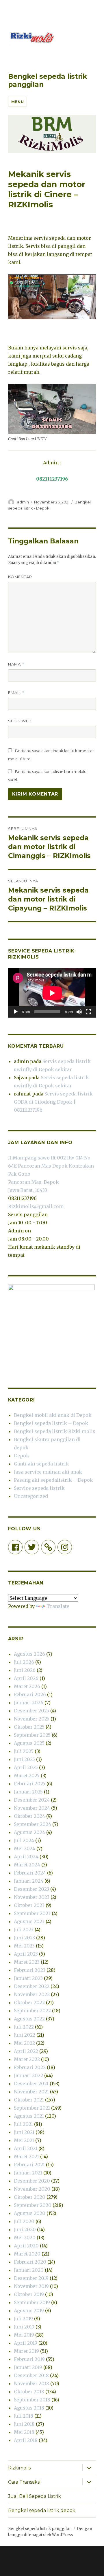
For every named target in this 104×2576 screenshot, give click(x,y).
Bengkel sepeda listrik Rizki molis (55, 1431)
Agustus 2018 (29, 2408)
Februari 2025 (30, 1784)
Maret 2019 (26, 2351)
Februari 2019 (29, 2359)
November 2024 (32, 1808)
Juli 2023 (24, 1930)
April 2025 (26, 1767)
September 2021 (32, 2108)
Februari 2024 (30, 1873)
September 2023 (32, 1913)
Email (16, 693)
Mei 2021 (24, 2140)
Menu (17, 102)
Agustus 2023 (29, 1921)
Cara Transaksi (24, 2482)
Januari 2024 (29, 1881)
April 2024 (26, 1857)
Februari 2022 (30, 2067)
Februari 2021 (29, 2165)
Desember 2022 (32, 1986)
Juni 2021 (24, 2132)
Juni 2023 (24, 1938)
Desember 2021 (31, 2084)
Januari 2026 (29, 1703)
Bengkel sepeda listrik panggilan (40, 2529)
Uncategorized (31, 1496)
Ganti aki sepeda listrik (41, 1464)
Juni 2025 (24, 1759)
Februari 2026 (30, 1694)
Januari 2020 (29, 2270)
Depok (22, 1456)
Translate (58, 1606)
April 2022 (26, 2051)
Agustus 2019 (29, 2311)
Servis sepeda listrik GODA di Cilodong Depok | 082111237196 (53, 1102)
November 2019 (31, 2286)
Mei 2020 (25, 2238)
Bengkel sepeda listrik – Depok (51, 1423)
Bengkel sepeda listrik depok (42, 2510)
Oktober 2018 (29, 2392)
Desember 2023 (31, 1889)
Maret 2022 (27, 2059)
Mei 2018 (24, 2432)
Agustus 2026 (29, 1654)
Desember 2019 (31, 2278)
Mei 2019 (24, 2335)
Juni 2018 (24, 2424)
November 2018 (31, 2383)
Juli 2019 (23, 2319)
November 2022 (32, 1994)
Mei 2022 (24, 2043)
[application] (52, 993)
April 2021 (26, 2148)
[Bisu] (79, 1012)
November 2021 (31, 2092)
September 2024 (32, 1824)
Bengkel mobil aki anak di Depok (53, 1415)
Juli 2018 (24, 2416)
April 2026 (26, 1678)
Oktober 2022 (29, 2002)
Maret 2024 (27, 1865)
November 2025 (32, 1719)
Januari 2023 (28, 1978)
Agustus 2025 (29, 1743)
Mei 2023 (24, 1946)
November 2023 (32, 1897)
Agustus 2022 (29, 2019)
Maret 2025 (27, 1776)
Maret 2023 (27, 1962)
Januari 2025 (28, 1792)
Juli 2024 (24, 1840)
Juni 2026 (25, 1670)
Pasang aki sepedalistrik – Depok (53, 1480)
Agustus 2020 (30, 2213)
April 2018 (26, 2440)
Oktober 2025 (29, 1727)
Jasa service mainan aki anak (48, 1472)
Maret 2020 (27, 2254)
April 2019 (26, 2343)
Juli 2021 (23, 2124)
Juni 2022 (25, 2035)
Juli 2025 (24, 1751)
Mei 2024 (25, 1848)
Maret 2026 (27, 1686)
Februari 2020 (30, 2262)
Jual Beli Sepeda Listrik (35, 2496)
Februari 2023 (30, 1970)
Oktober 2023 (29, 1905)
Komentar (20, 577)
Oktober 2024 (29, 1816)
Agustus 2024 (29, 1832)
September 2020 (33, 2205)
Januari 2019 (28, 2367)
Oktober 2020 (30, 2197)
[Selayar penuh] (88, 1012)
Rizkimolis (19, 2468)
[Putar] (16, 1012)
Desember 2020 (32, 2181)
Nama (16, 664)
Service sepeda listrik (39, 1488)
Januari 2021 (28, 2173)
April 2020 (26, 2246)
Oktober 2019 (29, 2294)
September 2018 (32, 2400)
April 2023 (26, 1954)
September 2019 (32, 2302)
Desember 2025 (31, 1711)
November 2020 (32, 2189)
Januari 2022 (28, 2075)
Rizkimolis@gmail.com (36, 1206)
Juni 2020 (25, 2229)
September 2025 (32, 1735)
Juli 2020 (24, 2221)
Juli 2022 (24, 2027)
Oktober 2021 (29, 2100)
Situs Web (20, 721)
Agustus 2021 (29, 2116)
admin (23, 502)
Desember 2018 (31, 2375)
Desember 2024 (32, 1800)
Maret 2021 (26, 2157)
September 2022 (32, 2011)
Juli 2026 (24, 1662)
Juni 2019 (24, 2327)
